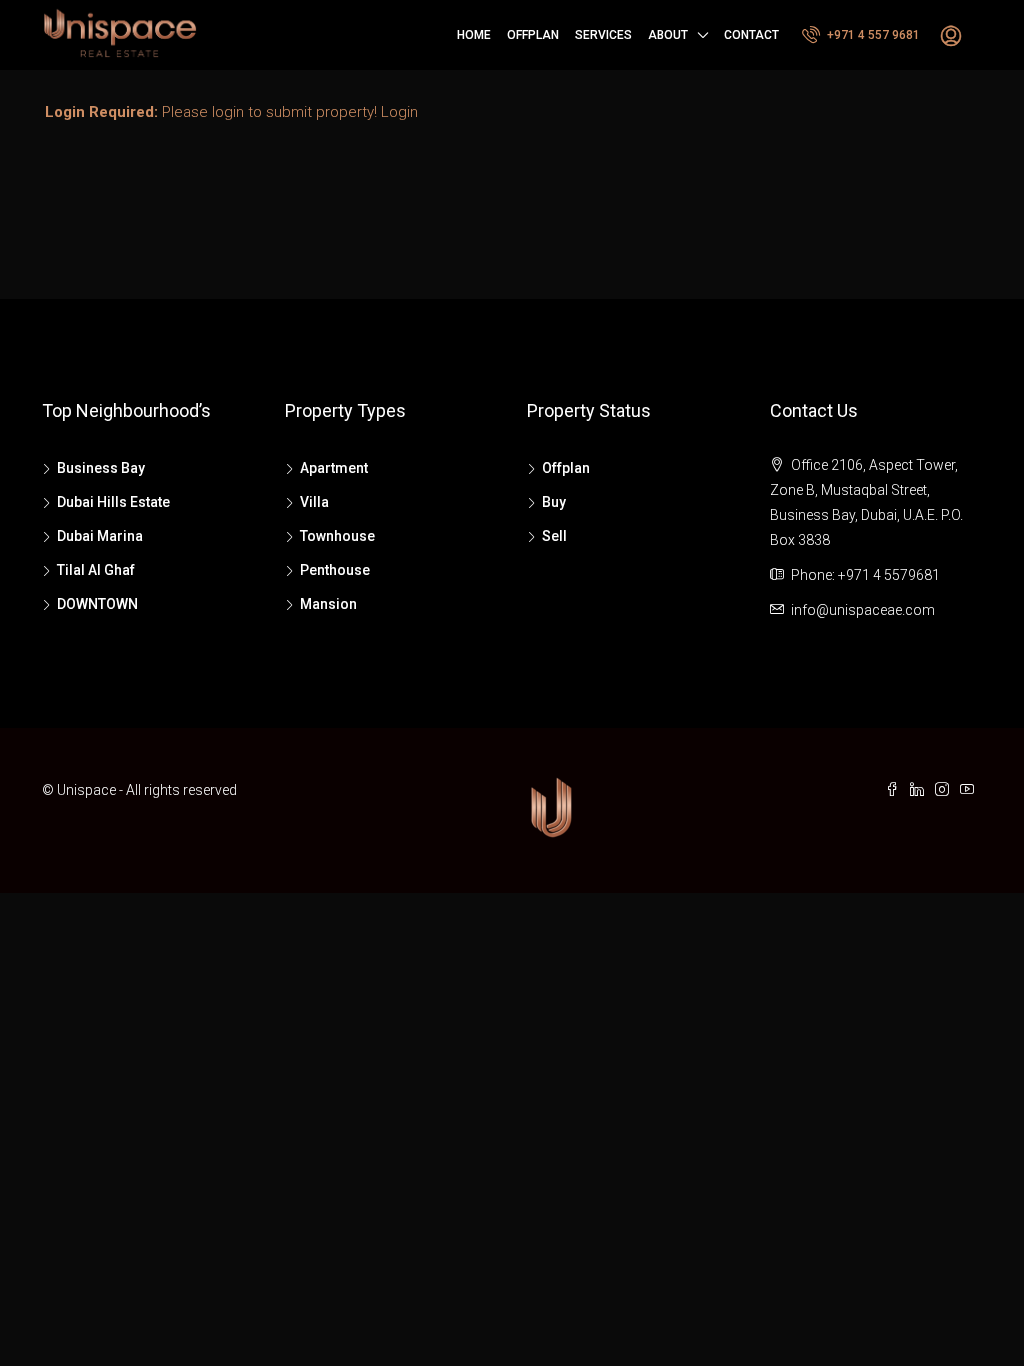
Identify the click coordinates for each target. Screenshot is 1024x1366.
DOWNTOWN (97, 604)
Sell (554, 536)
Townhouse (337, 536)
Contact (751, 35)
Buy (554, 502)
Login (399, 112)
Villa (314, 502)
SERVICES (603, 35)
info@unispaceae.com (863, 610)
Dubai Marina (100, 536)
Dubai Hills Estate (113, 502)
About (668, 35)
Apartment (334, 468)
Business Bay (101, 468)
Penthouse (335, 570)
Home (474, 35)
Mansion (328, 604)
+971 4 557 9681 (872, 35)
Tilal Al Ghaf (96, 570)
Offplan (533, 35)
